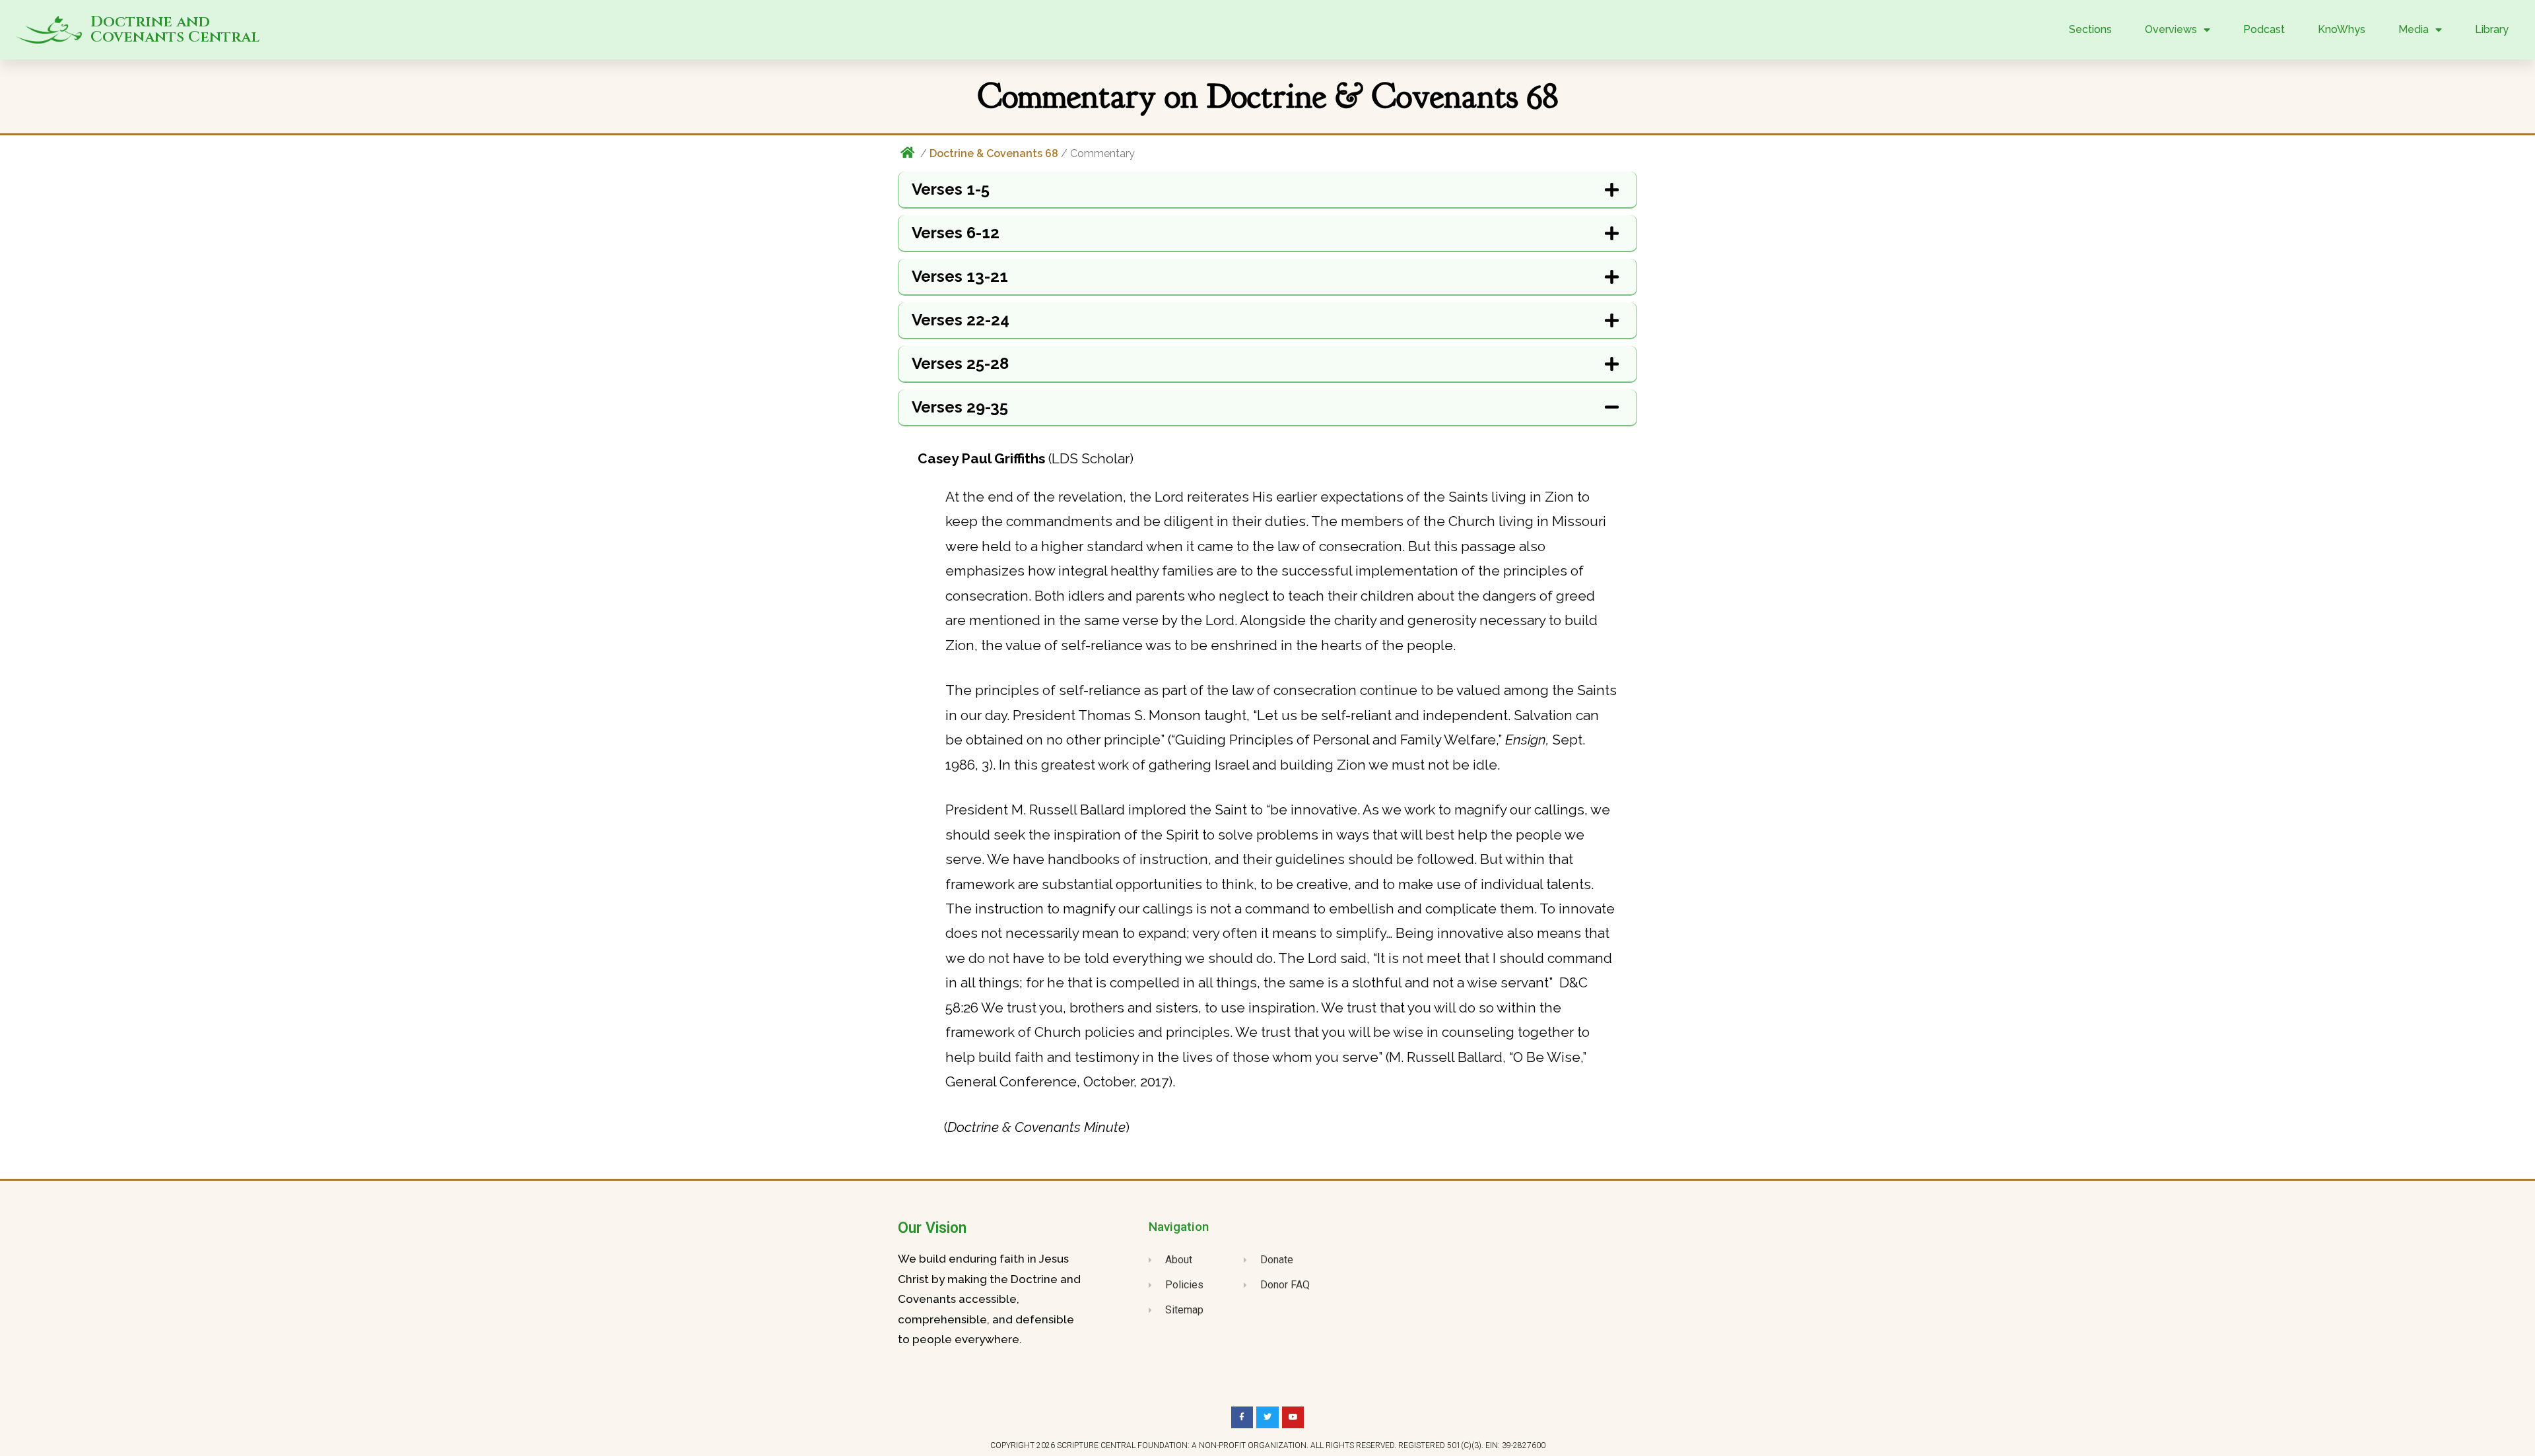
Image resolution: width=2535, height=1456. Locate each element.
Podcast (2264, 29)
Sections (2090, 29)
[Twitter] (1267, 1418)
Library (2492, 29)
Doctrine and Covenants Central (175, 30)
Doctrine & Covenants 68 (994, 153)
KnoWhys (2342, 29)
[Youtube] (1293, 1418)
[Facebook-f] (1242, 1418)
